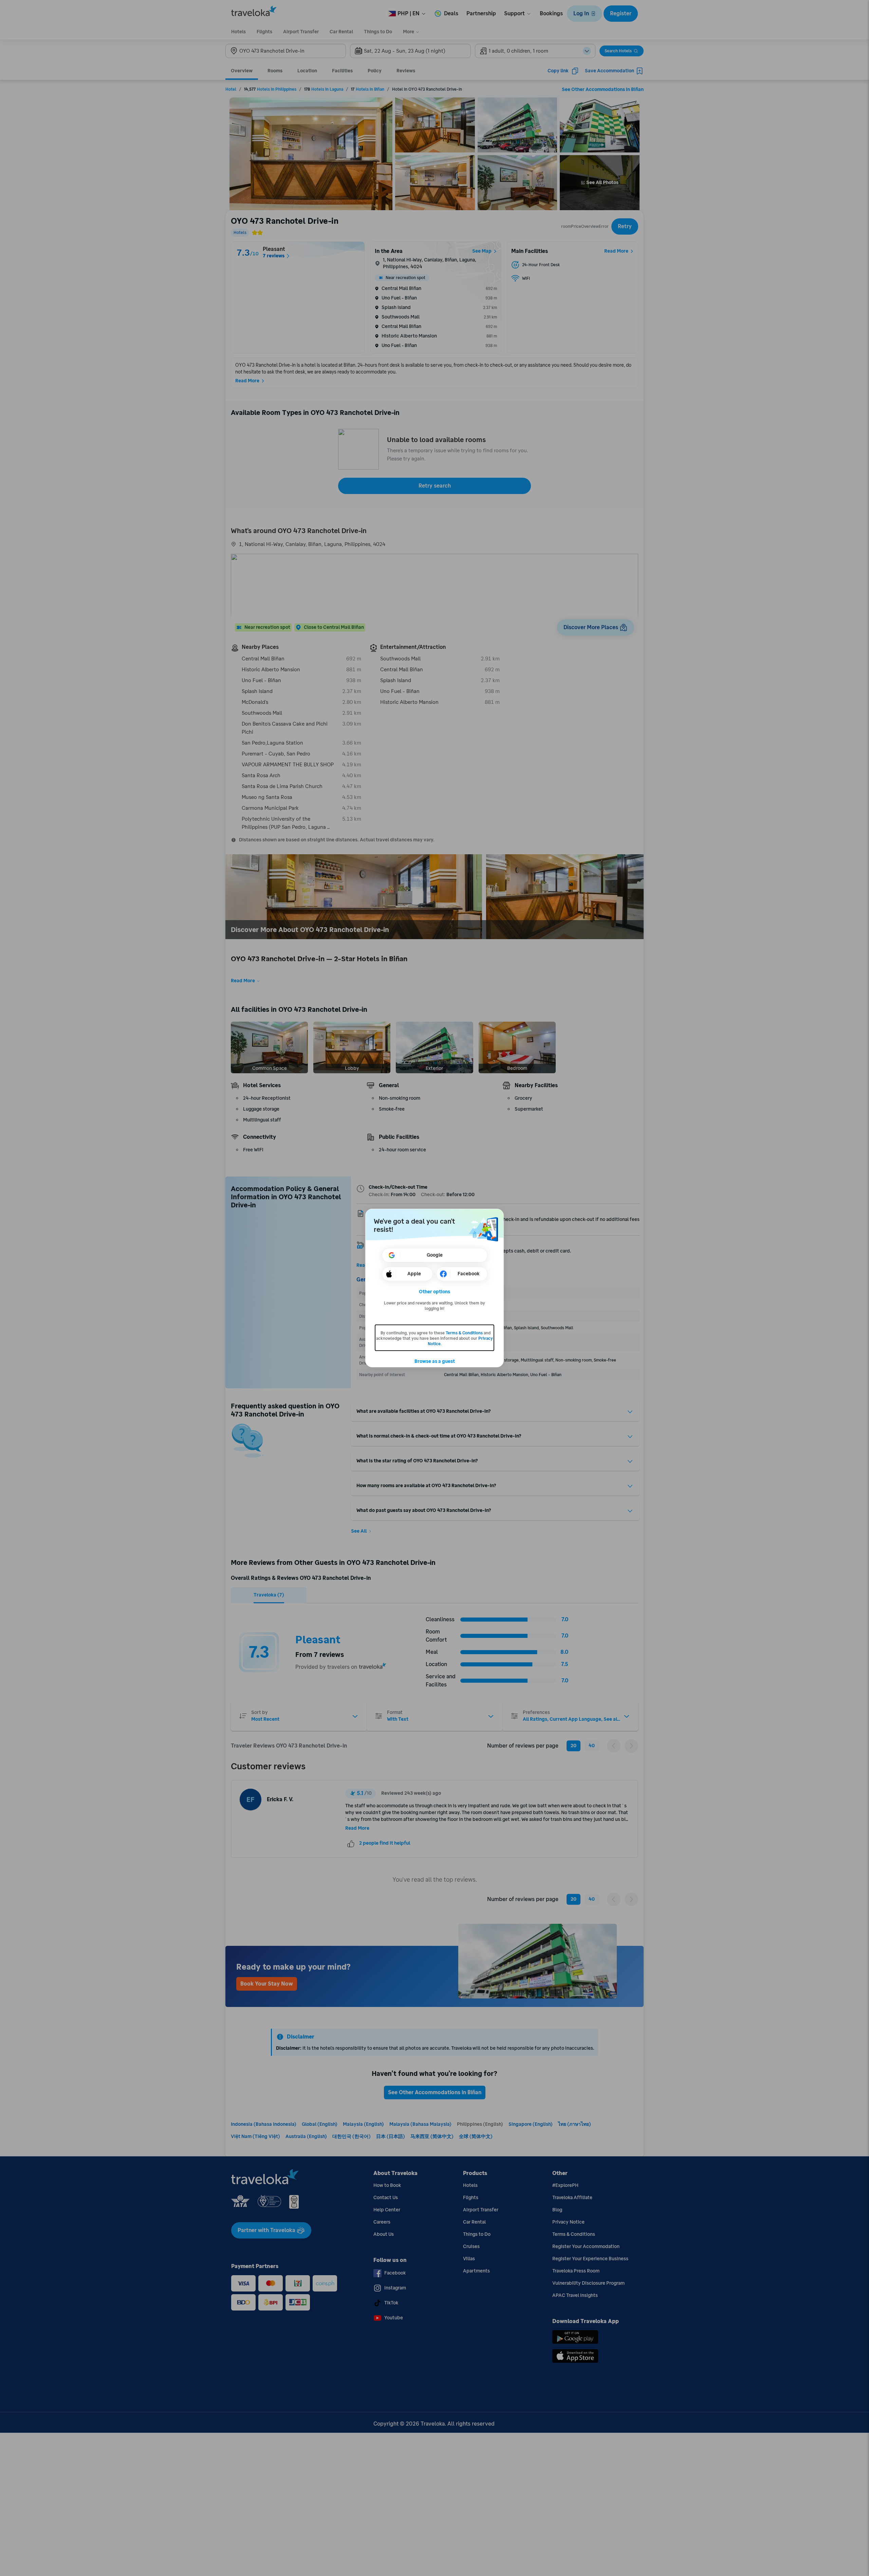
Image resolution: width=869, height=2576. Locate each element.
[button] (435, 1292)
